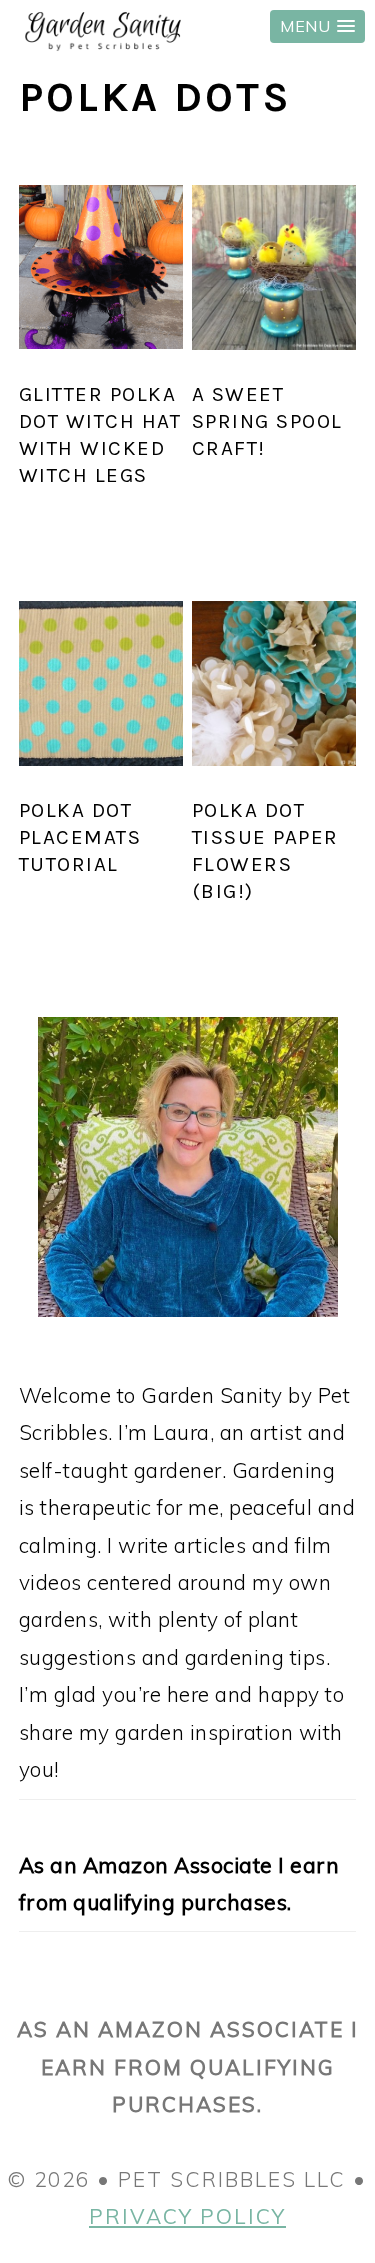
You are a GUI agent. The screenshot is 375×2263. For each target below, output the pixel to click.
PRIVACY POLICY (187, 2216)
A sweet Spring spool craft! (267, 421)
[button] (317, 26)
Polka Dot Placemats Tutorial (80, 837)
